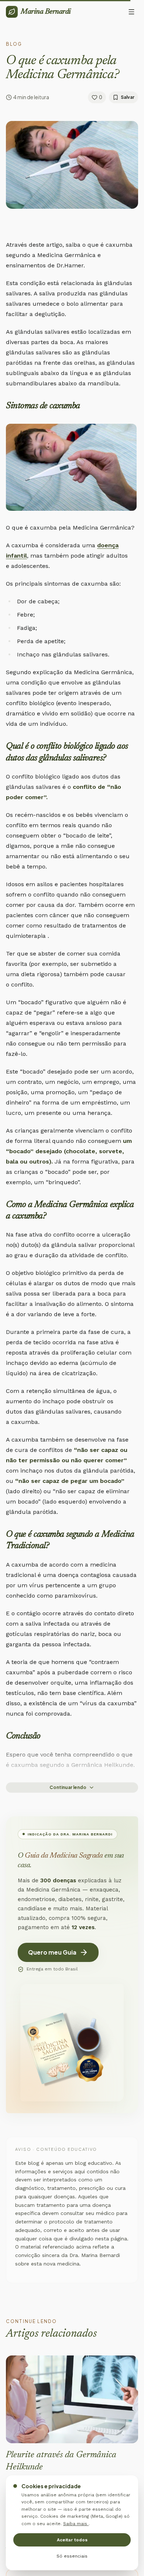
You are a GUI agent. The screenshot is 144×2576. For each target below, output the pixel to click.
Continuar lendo (68, 1787)
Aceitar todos (72, 2540)
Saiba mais (76, 2524)
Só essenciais (72, 2556)
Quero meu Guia (52, 1952)
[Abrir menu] (131, 12)
